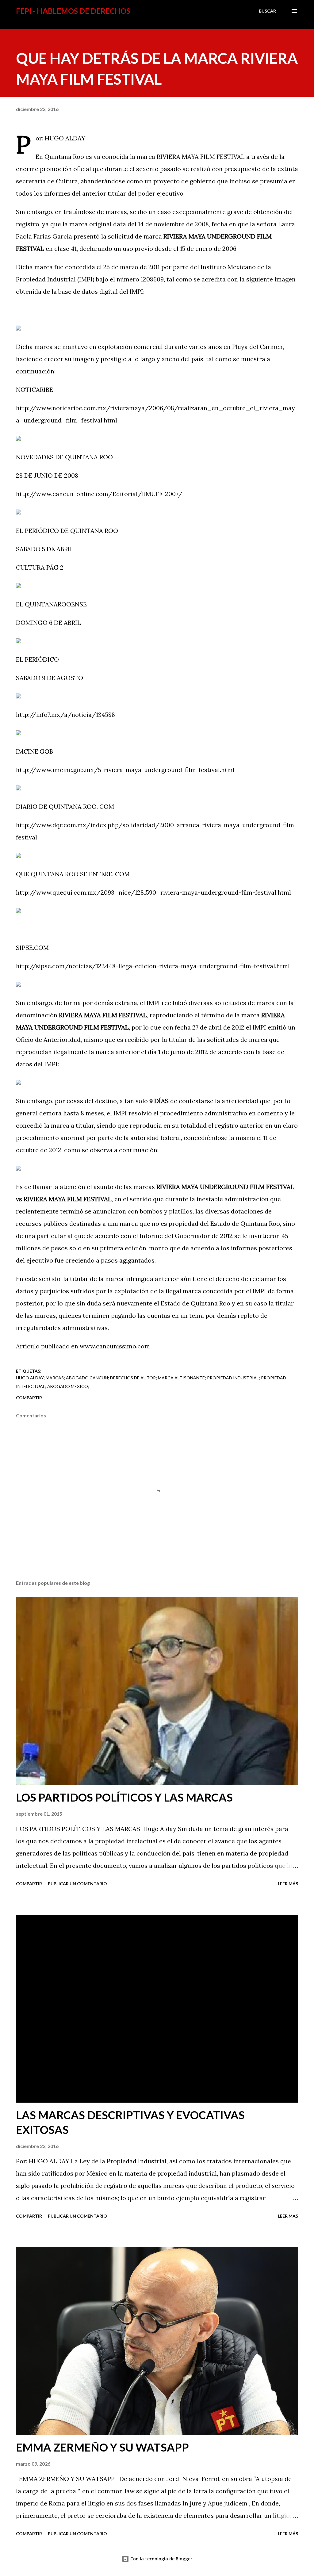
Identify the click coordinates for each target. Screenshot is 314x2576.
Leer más (288, 1884)
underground (163, 770)
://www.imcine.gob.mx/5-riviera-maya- (86, 770)
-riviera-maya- (178, 966)
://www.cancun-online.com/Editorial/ (85, 494)
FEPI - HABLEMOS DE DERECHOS (73, 11)
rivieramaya (127, 408)
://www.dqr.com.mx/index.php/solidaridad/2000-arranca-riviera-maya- (135, 825)
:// (32, 715)
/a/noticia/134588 (88, 715)
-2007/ (172, 494)
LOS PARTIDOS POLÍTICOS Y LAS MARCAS (124, 1797)
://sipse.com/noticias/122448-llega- (82, 966)
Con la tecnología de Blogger (161, 2559)
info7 (43, 715)
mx (56, 715)
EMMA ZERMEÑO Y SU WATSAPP (102, 2447)
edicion (146, 966)
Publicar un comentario (77, 1884)
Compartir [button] (29, 1398)
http (22, 408)
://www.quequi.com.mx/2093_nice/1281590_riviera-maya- (114, 892)
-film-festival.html (208, 770)
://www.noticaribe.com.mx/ (69, 408)
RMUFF (152, 494)
